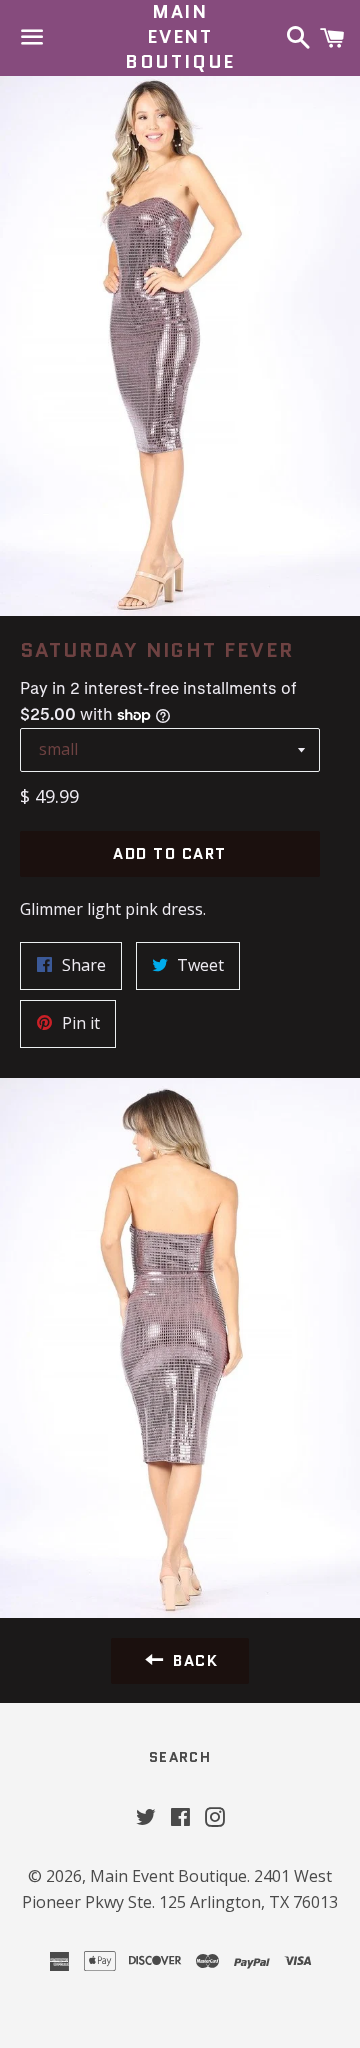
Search (180, 1757)
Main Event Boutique (180, 37)
